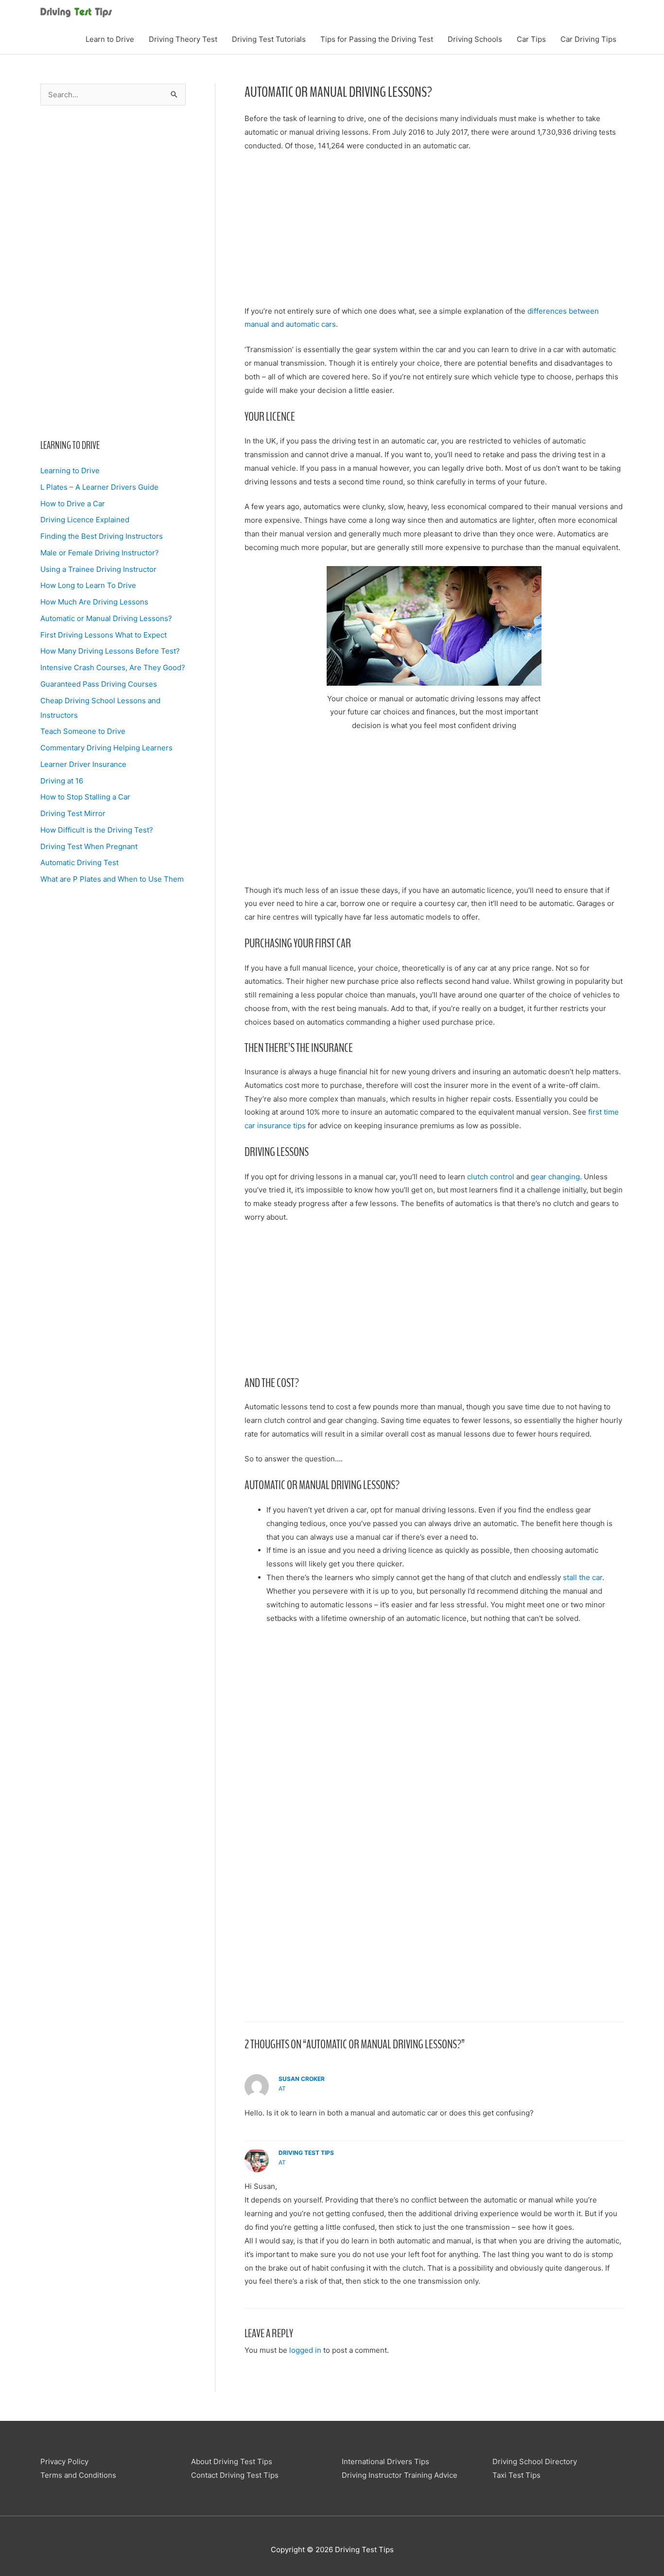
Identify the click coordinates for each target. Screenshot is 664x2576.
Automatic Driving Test (79, 862)
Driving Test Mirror (73, 813)
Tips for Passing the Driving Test (377, 39)
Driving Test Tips (306, 2153)
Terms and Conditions (78, 2475)
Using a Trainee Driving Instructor (98, 569)
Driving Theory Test (183, 39)
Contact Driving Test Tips (235, 2475)
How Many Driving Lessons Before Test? (110, 651)
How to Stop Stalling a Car (85, 797)
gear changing (555, 1177)
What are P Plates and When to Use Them (112, 879)
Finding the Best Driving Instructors (102, 536)
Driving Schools (475, 39)
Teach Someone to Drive (83, 731)
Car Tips (531, 39)
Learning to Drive (70, 471)
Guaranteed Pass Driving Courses (99, 684)
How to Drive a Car (73, 504)
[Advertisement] (113, 272)
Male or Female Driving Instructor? (100, 553)
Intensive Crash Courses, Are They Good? (113, 667)
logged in (305, 2350)
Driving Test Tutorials (269, 39)
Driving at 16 (62, 781)
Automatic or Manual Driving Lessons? (106, 618)
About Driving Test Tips (232, 2461)
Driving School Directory (535, 2461)
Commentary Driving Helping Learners (106, 748)
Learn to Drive (110, 39)
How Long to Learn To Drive (88, 585)
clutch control (491, 1177)
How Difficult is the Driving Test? (97, 830)
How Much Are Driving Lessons (94, 602)
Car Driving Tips (588, 39)
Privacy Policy (64, 2461)
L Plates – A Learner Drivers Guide (99, 487)
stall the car (583, 1577)
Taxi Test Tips (516, 2475)
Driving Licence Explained (85, 520)
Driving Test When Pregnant (89, 846)
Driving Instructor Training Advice (400, 2475)
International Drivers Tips (385, 2461)
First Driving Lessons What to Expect (104, 635)
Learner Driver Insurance (83, 764)
